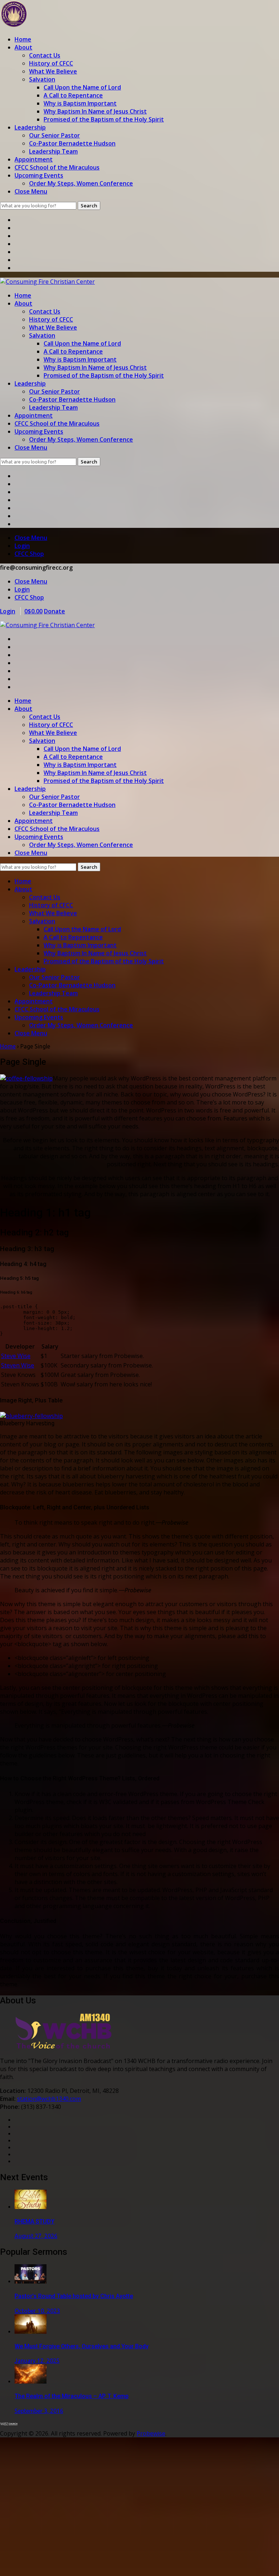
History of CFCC (51, 63)
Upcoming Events (39, 175)
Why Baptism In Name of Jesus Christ (95, 111)
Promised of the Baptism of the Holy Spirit (104, 119)
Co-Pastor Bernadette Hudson (72, 143)
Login (22, 546)
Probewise (151, 2433)
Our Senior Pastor (54, 135)
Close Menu (31, 191)
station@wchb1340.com (49, 2099)
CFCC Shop (29, 554)
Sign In (68, 2564)
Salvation (42, 79)
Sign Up (47, 2564)
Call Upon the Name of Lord (82, 87)
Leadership (30, 127)
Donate (54, 611)
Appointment (34, 159)
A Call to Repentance (73, 95)
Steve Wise (16, 1356)
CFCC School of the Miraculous (57, 167)
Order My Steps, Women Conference (81, 183)
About (23, 47)
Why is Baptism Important (80, 103)
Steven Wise (18, 1365)
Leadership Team (53, 151)
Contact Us (45, 55)
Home (23, 39)
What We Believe (53, 71)
